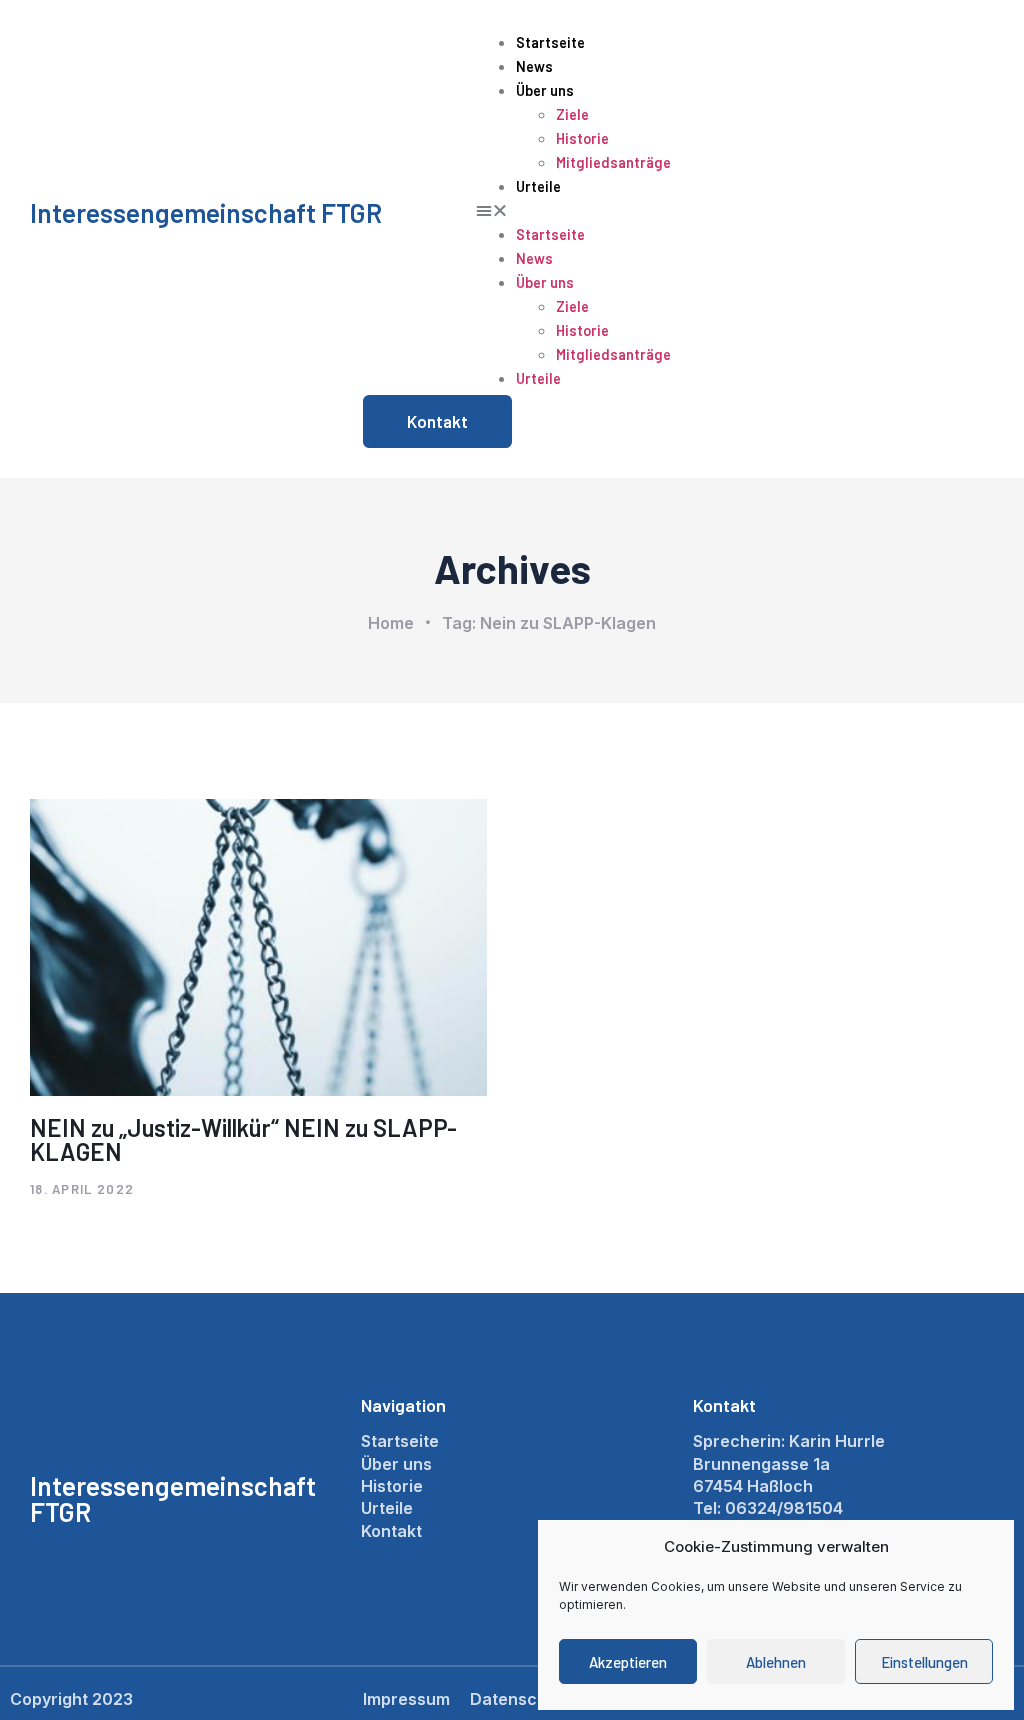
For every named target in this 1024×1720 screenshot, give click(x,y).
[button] (727, 210)
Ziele (572, 114)
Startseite (550, 42)
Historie (582, 138)
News (534, 66)
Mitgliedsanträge (613, 162)
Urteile (538, 186)
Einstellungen (924, 1662)
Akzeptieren (628, 1662)
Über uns (545, 90)
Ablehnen (776, 1662)
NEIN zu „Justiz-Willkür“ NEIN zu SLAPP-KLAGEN (243, 1139)
